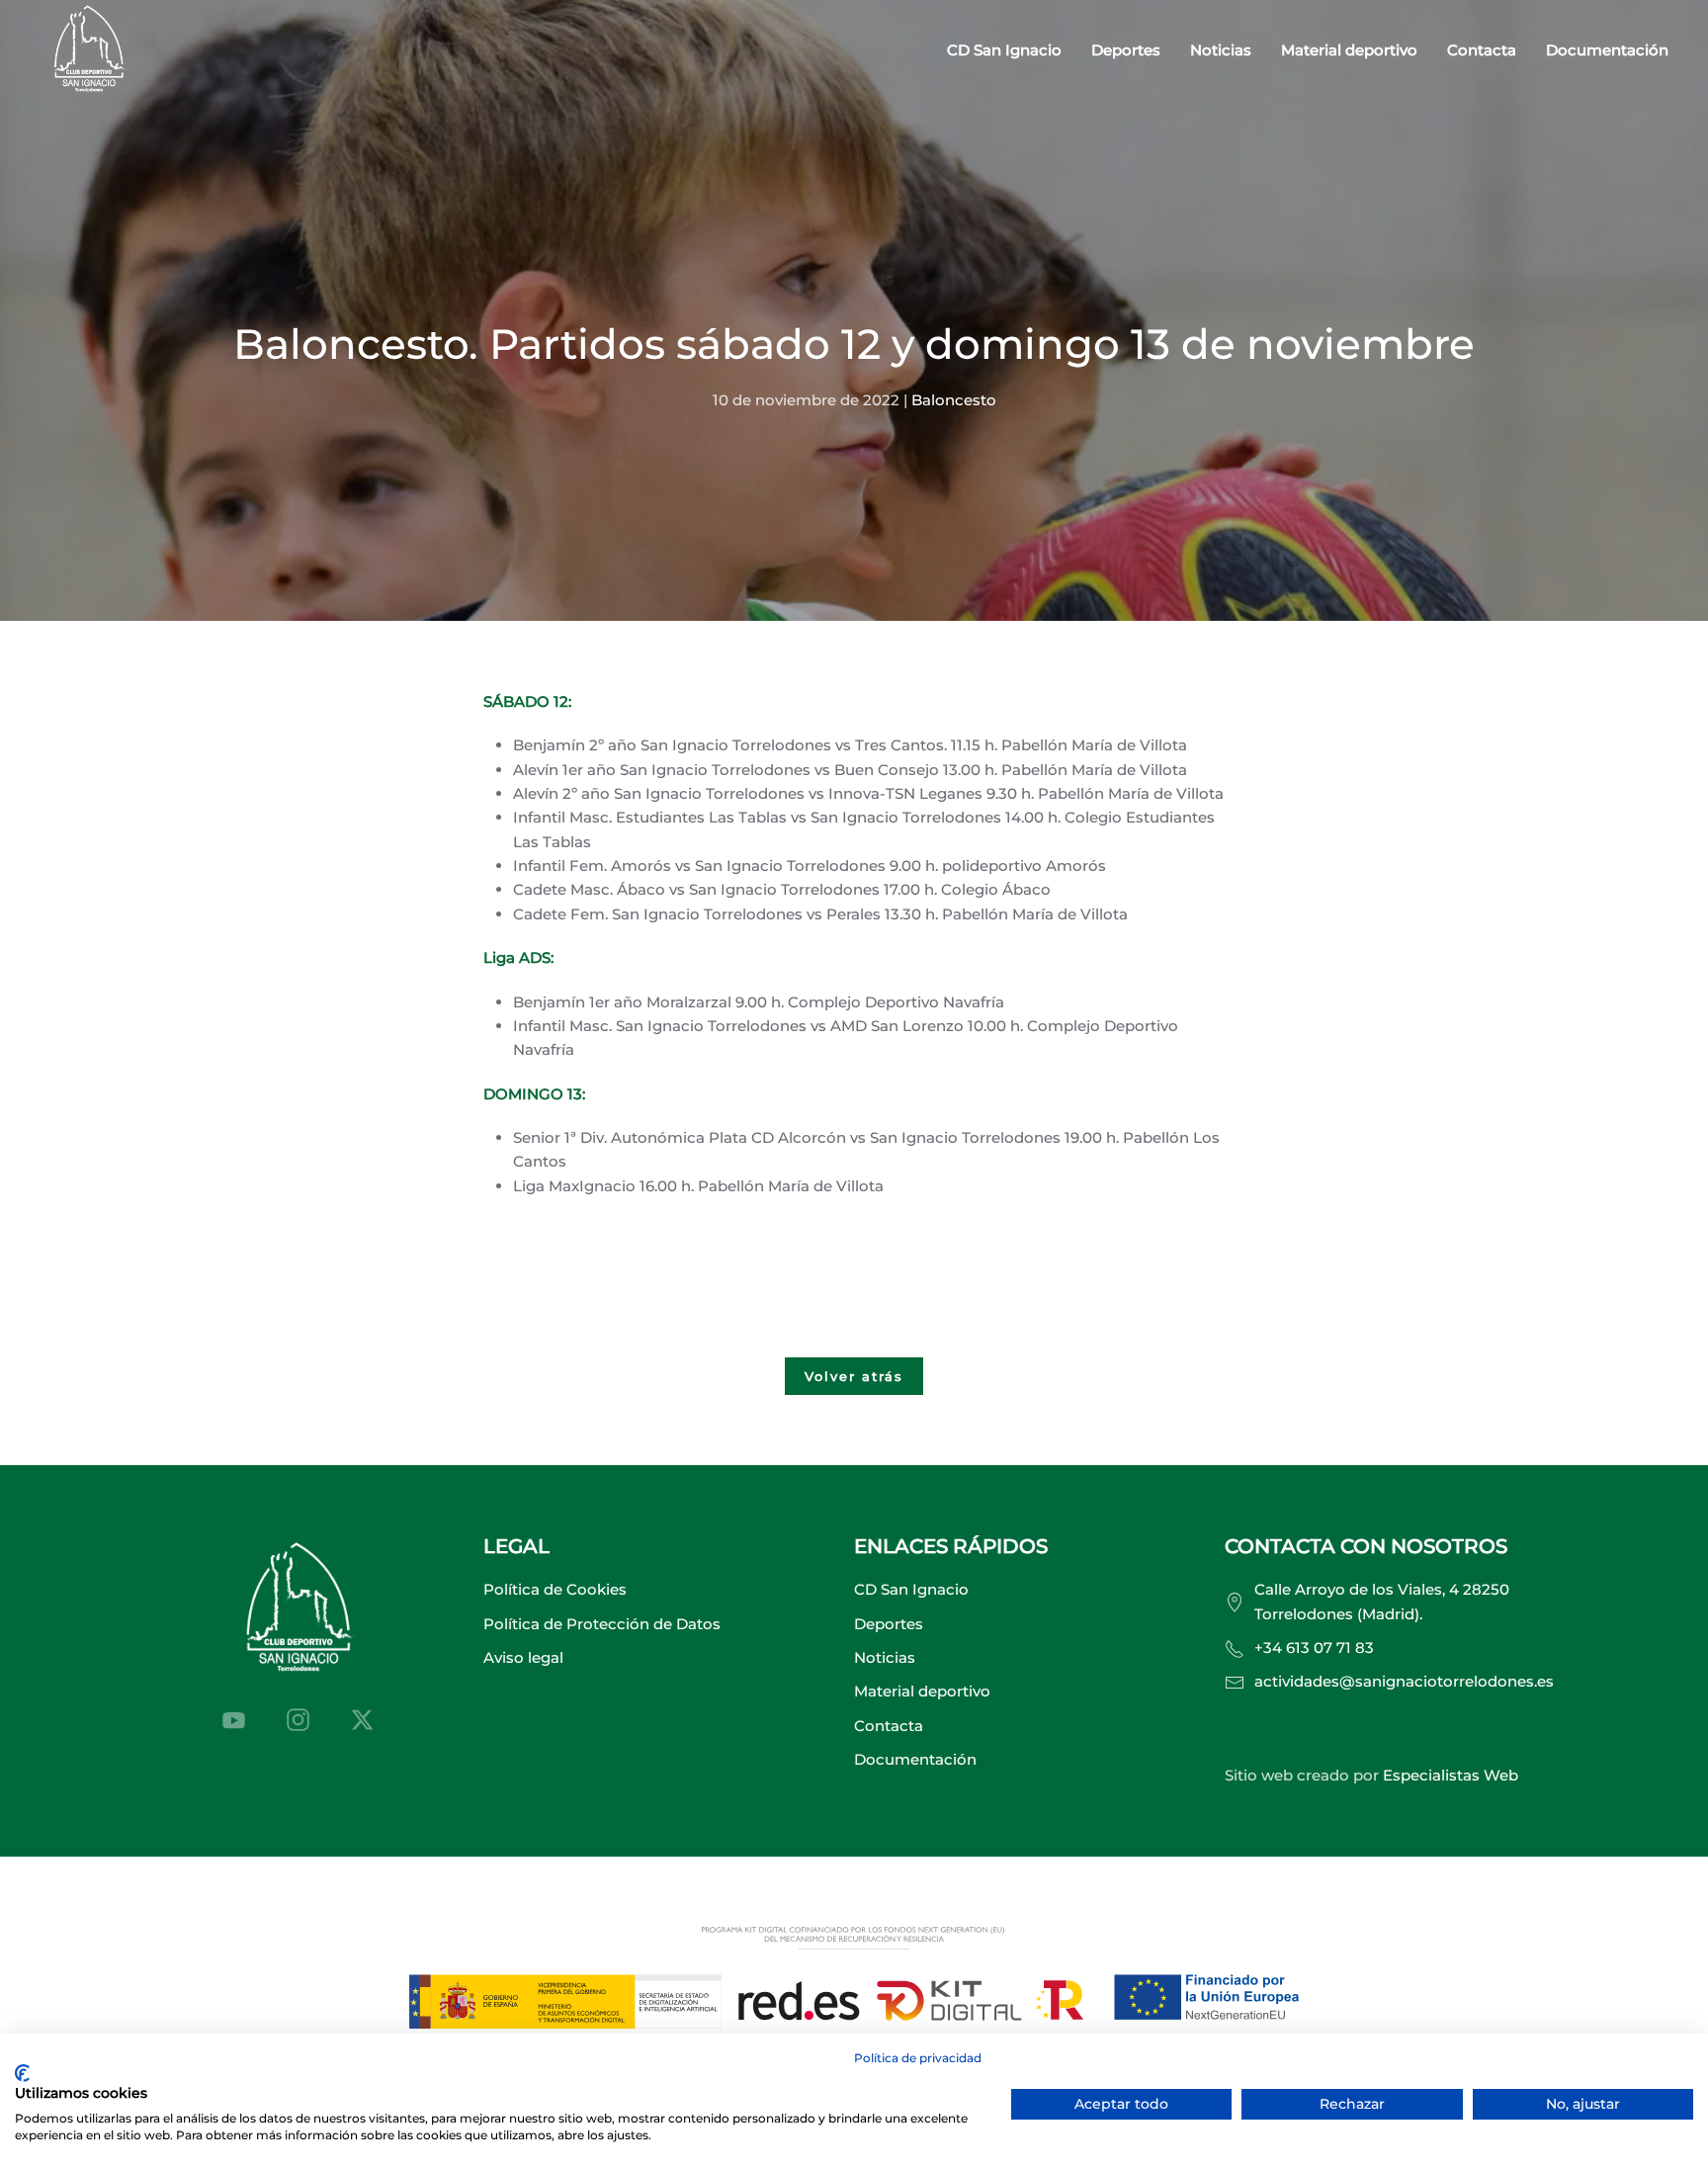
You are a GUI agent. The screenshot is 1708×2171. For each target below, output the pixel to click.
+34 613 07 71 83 (1314, 1648)
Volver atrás (854, 1376)
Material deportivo (1349, 50)
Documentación (1607, 50)
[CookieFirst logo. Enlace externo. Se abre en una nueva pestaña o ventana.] (22, 2073)
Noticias (1221, 50)
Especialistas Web (1451, 1775)
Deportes (889, 1624)
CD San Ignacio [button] (1004, 50)
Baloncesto (954, 400)
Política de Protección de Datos (602, 1624)
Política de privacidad (918, 2058)
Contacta (1482, 50)
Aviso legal (523, 1657)
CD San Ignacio (911, 1589)
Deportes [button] (1126, 50)
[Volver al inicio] (89, 51)
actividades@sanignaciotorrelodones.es (1404, 1681)
